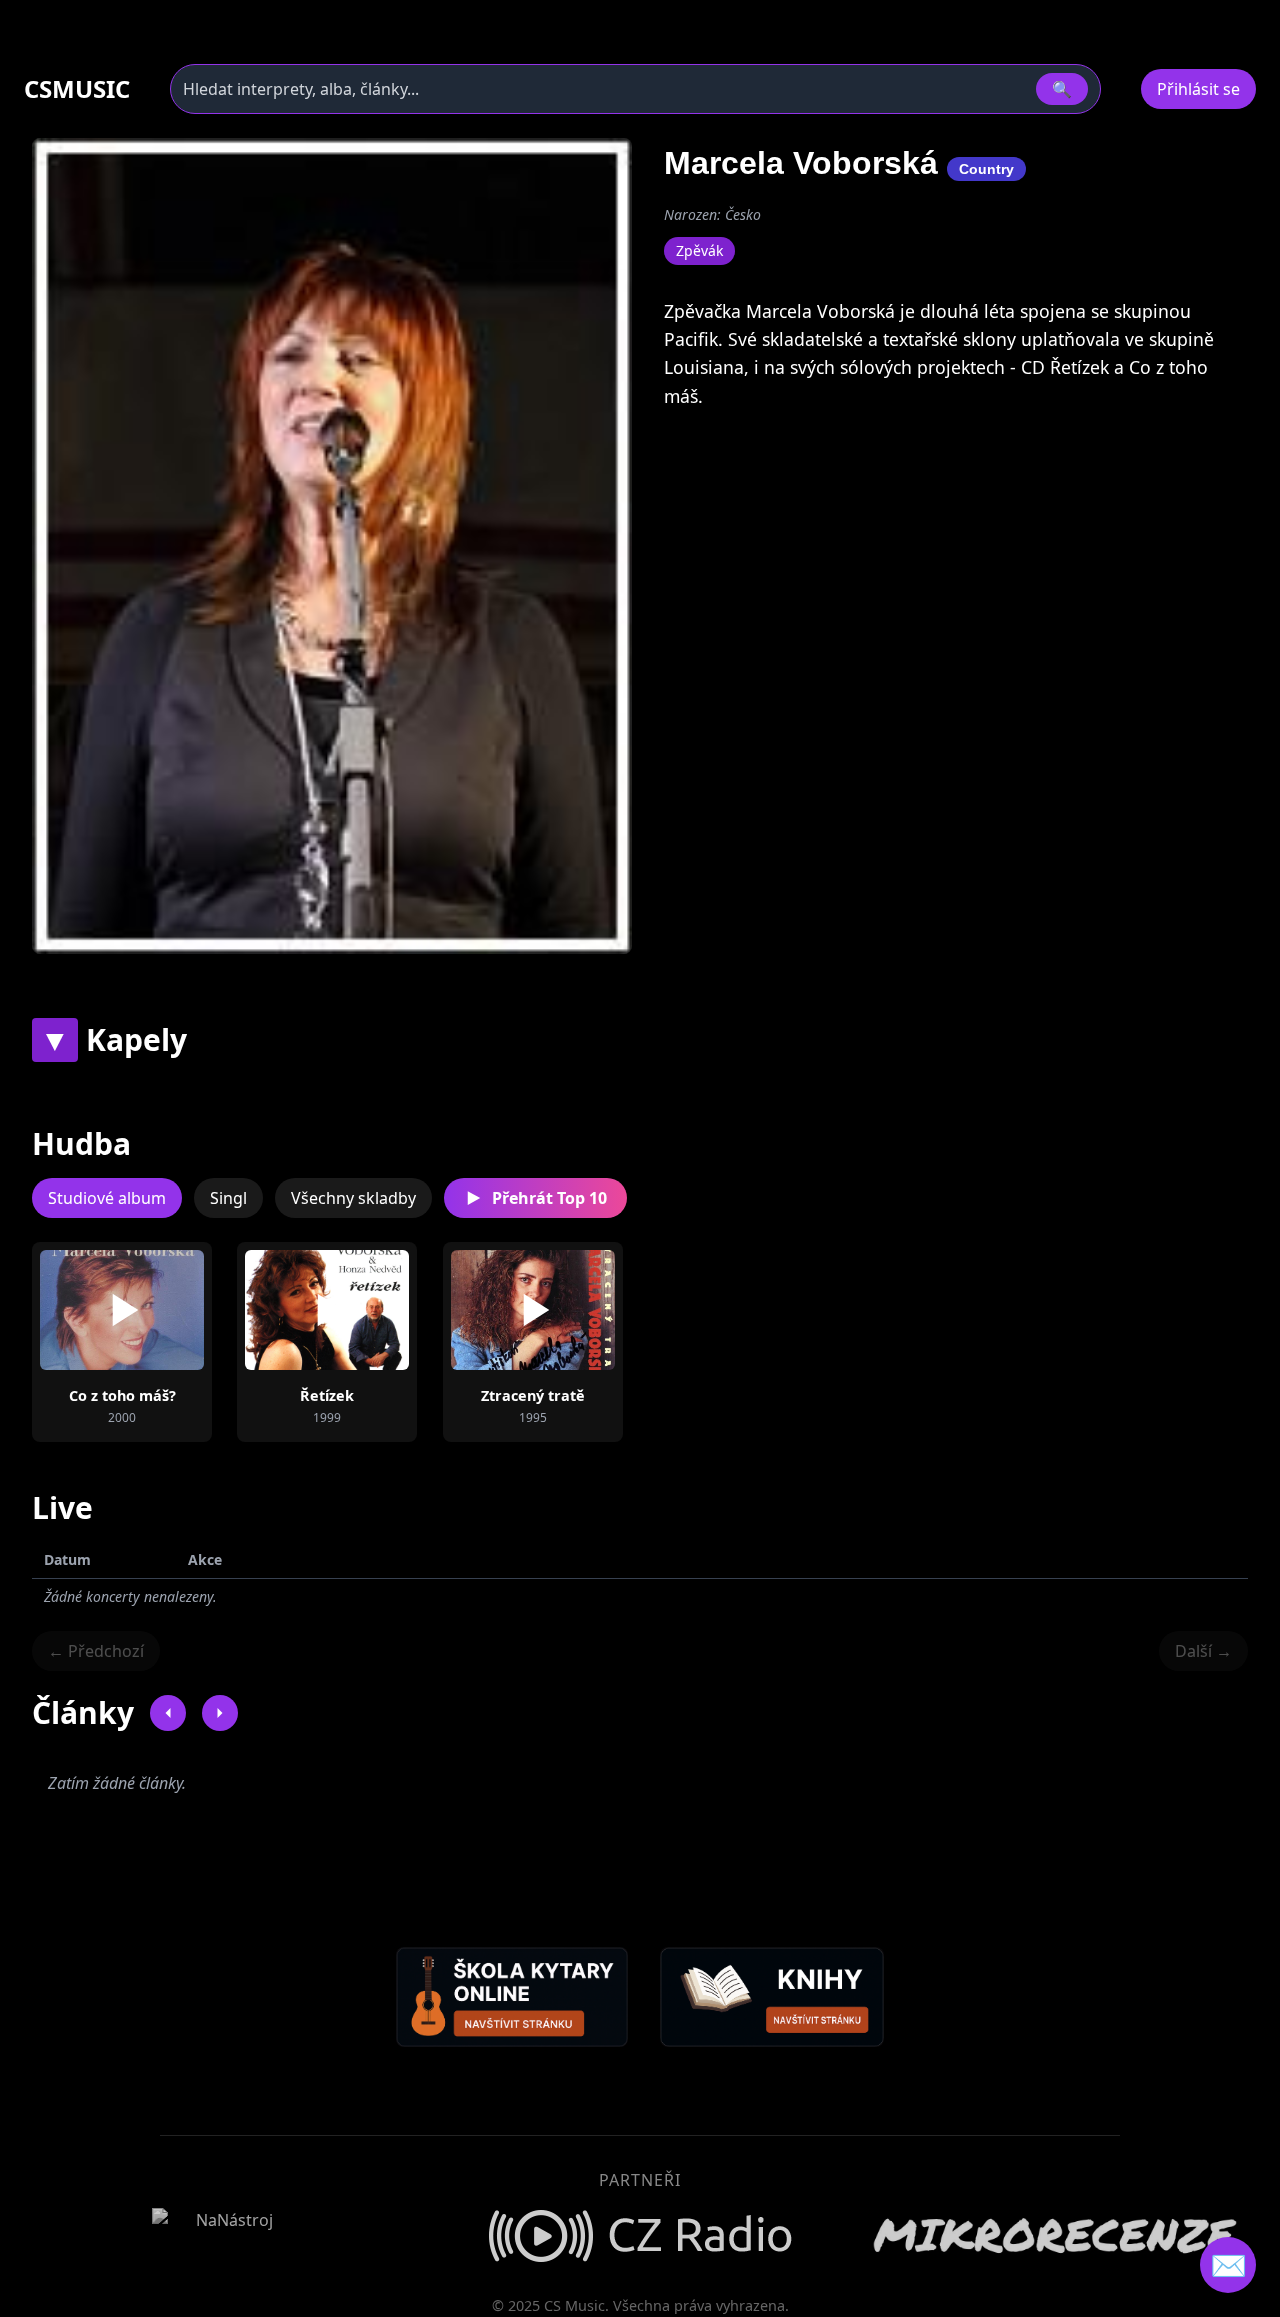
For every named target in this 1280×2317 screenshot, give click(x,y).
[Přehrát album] (90, 1310)
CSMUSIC (77, 89)
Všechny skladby (353, 1198)
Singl (228, 1198)
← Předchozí (96, 1651)
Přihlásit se (1198, 89)
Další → (1203, 1651)
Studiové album (107, 1198)
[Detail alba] (154, 1310)
